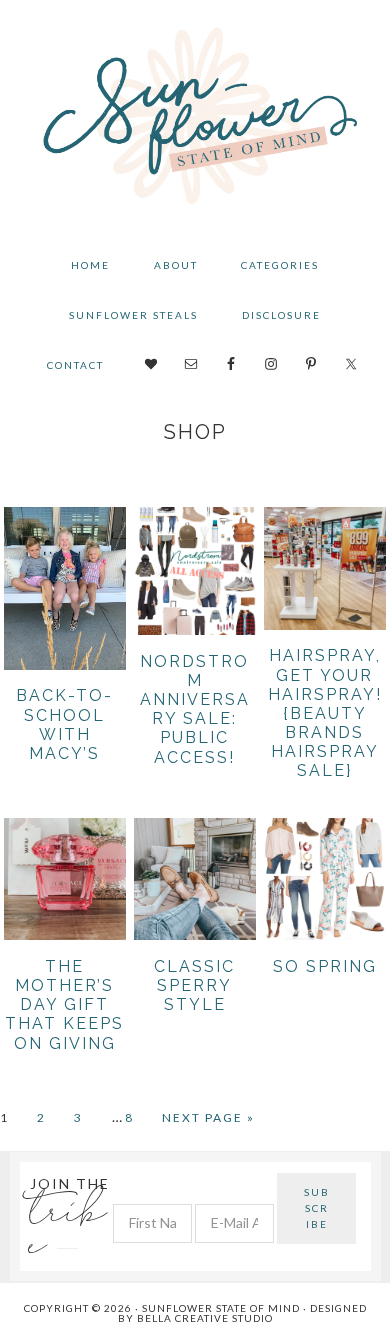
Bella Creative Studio (205, 1318)
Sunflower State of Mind (195, 120)
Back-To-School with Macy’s (64, 724)
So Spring (325, 966)
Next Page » (208, 1118)
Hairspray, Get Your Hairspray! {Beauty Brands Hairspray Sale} (325, 713)
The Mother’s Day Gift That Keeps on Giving (64, 1005)
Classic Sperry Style (194, 985)
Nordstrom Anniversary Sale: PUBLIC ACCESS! (195, 709)
